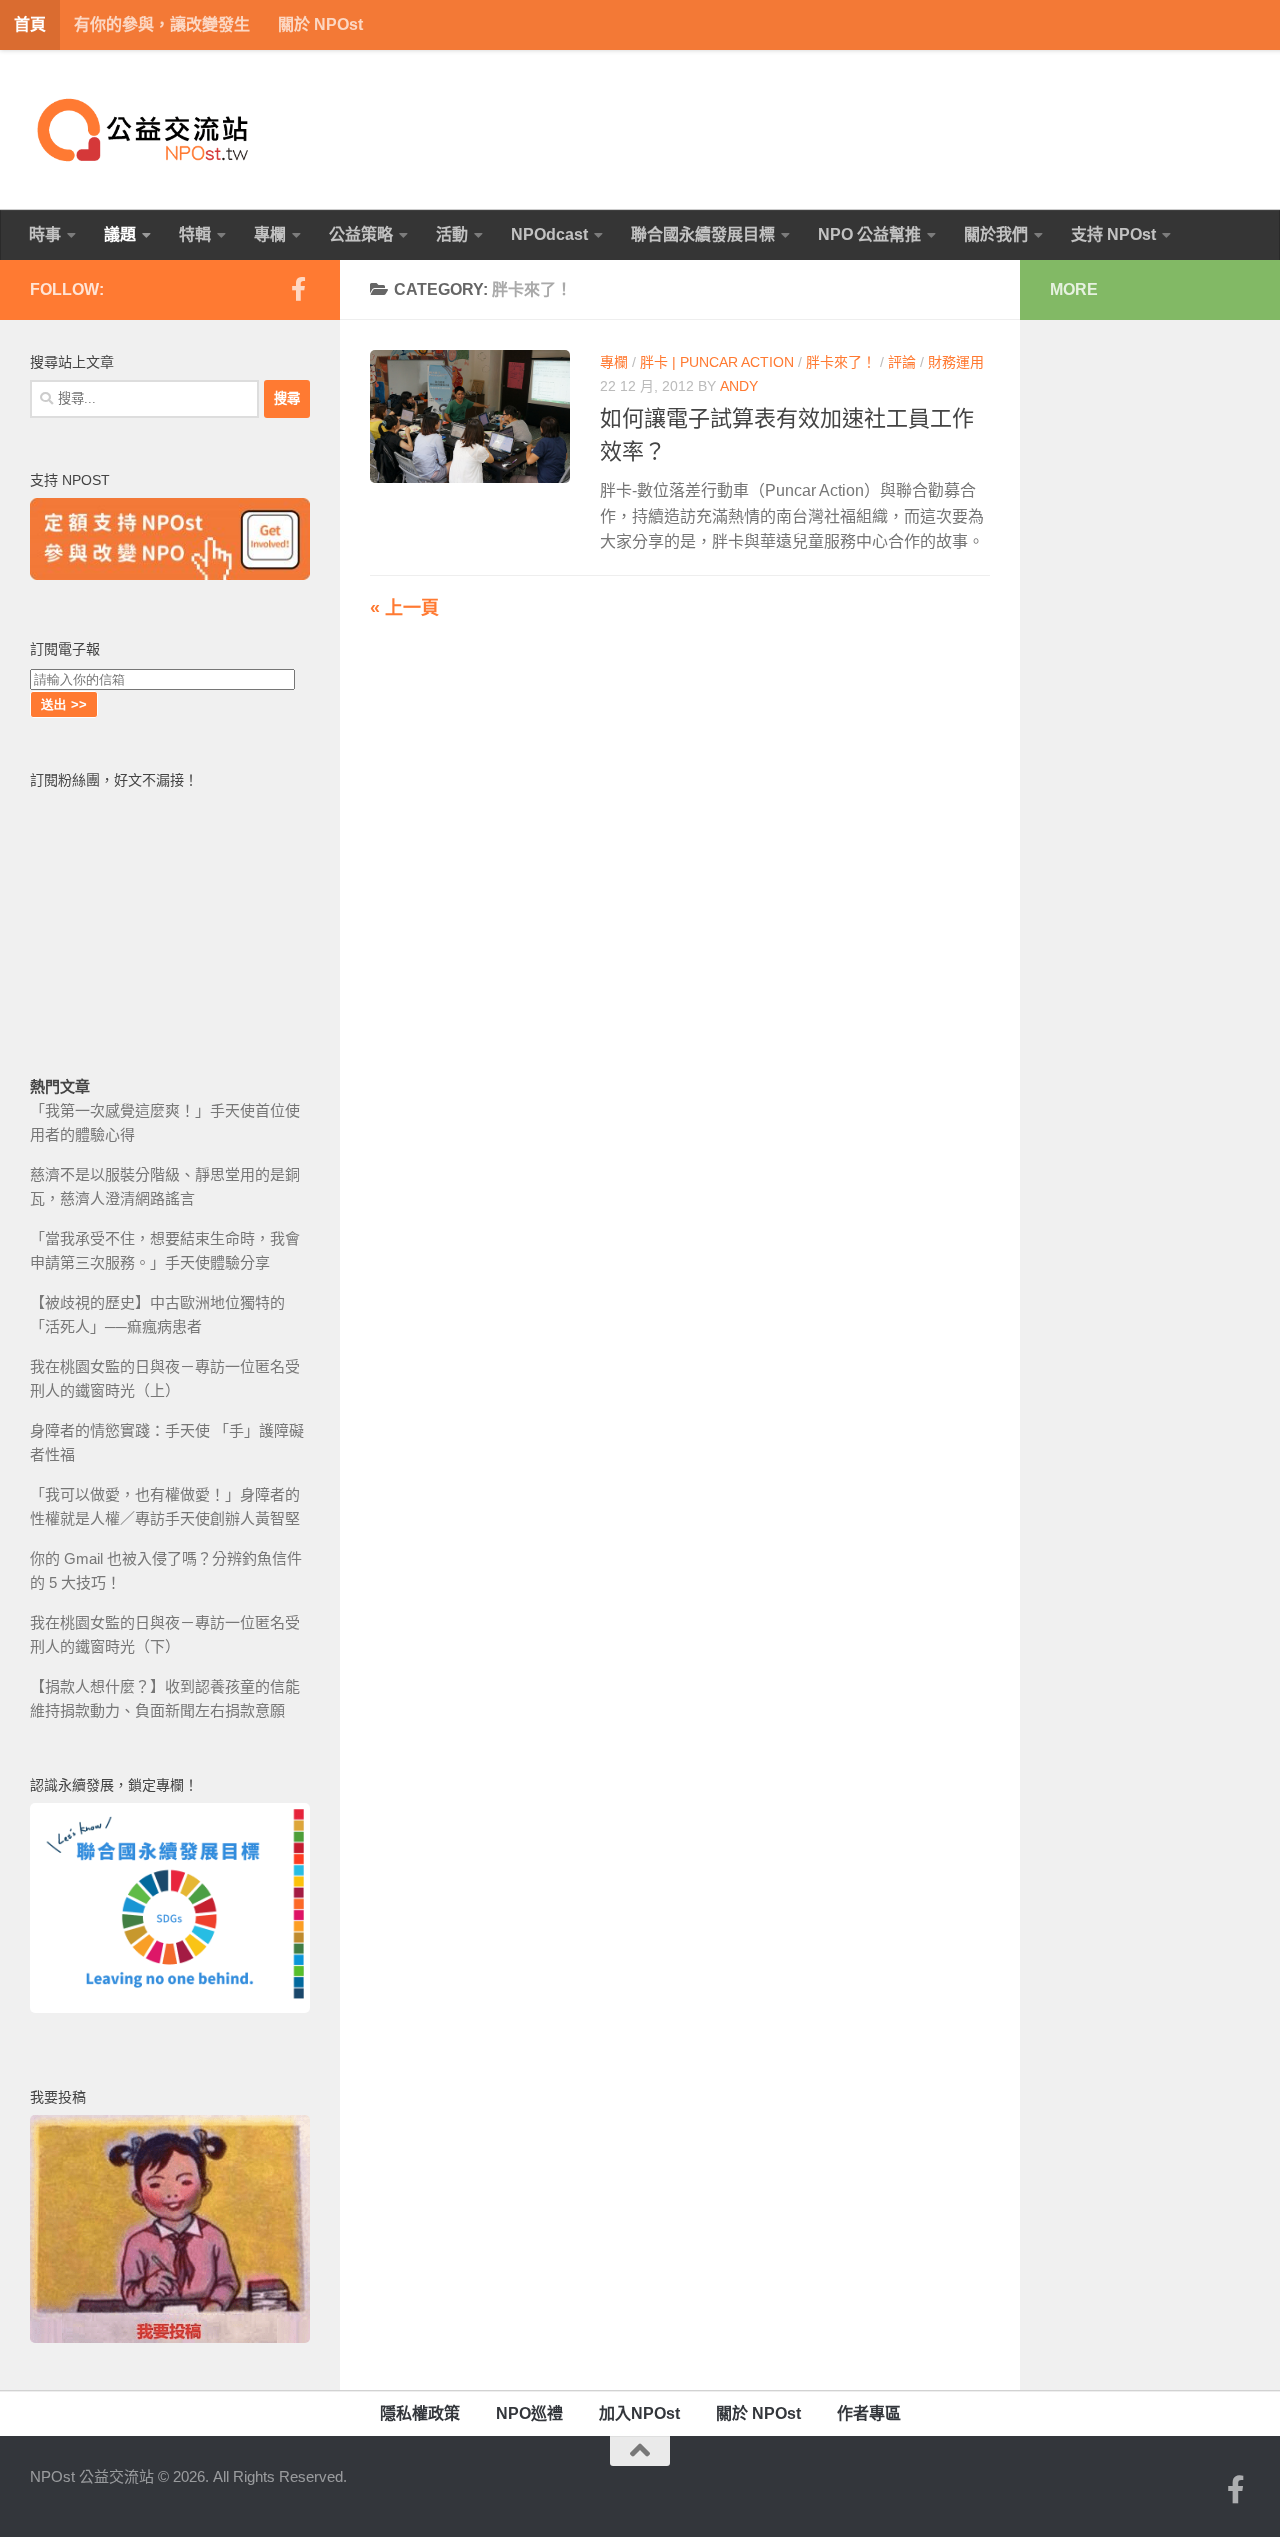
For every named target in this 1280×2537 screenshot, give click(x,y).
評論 (902, 362)
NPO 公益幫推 (869, 234)
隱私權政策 (420, 2413)
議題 (120, 234)
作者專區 (869, 2413)
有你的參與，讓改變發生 (162, 24)
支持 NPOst (1113, 234)
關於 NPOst (320, 24)
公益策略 (361, 234)
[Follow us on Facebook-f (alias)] (298, 289)
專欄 (270, 234)
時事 (45, 234)
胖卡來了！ (841, 362)
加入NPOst (639, 2413)
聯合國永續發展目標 (703, 234)
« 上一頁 (404, 608)
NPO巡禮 (529, 2413)
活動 (452, 234)
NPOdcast (549, 234)
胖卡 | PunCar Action (717, 362)
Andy (739, 386)
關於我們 (996, 234)
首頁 (30, 24)
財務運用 (956, 362)
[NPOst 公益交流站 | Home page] (145, 130)
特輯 (195, 234)
